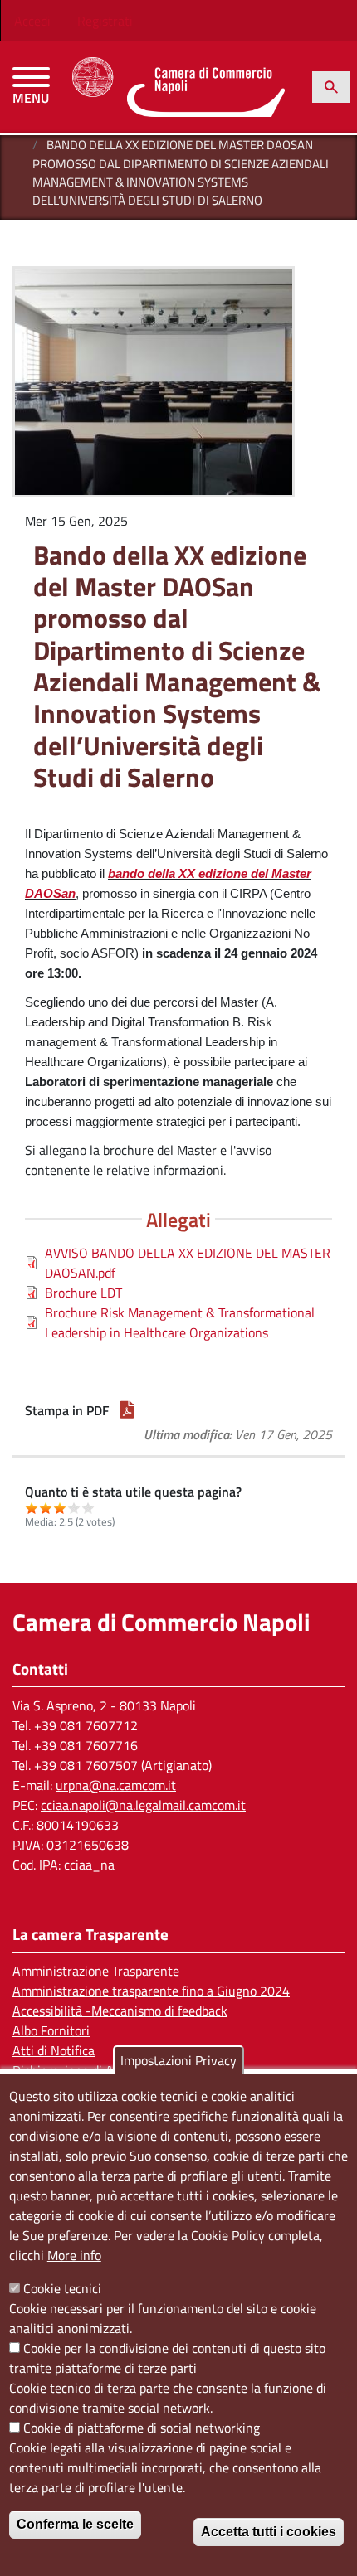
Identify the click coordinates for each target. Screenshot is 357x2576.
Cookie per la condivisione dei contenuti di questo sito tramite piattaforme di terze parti (167, 2358)
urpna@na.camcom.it (116, 1785)
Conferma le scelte (75, 2524)
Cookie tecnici (62, 2288)
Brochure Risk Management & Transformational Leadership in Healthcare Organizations (180, 1322)
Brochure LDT (83, 1293)
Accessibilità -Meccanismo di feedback (120, 2011)
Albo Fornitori (51, 2030)
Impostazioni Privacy (178, 2060)
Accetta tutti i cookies (269, 2532)
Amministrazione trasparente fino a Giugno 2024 (151, 1991)
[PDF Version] (127, 1410)
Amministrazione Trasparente (96, 1971)
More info (74, 2255)
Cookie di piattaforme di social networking (142, 2428)
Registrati (105, 21)
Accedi (32, 21)
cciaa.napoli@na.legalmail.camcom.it (143, 1805)
